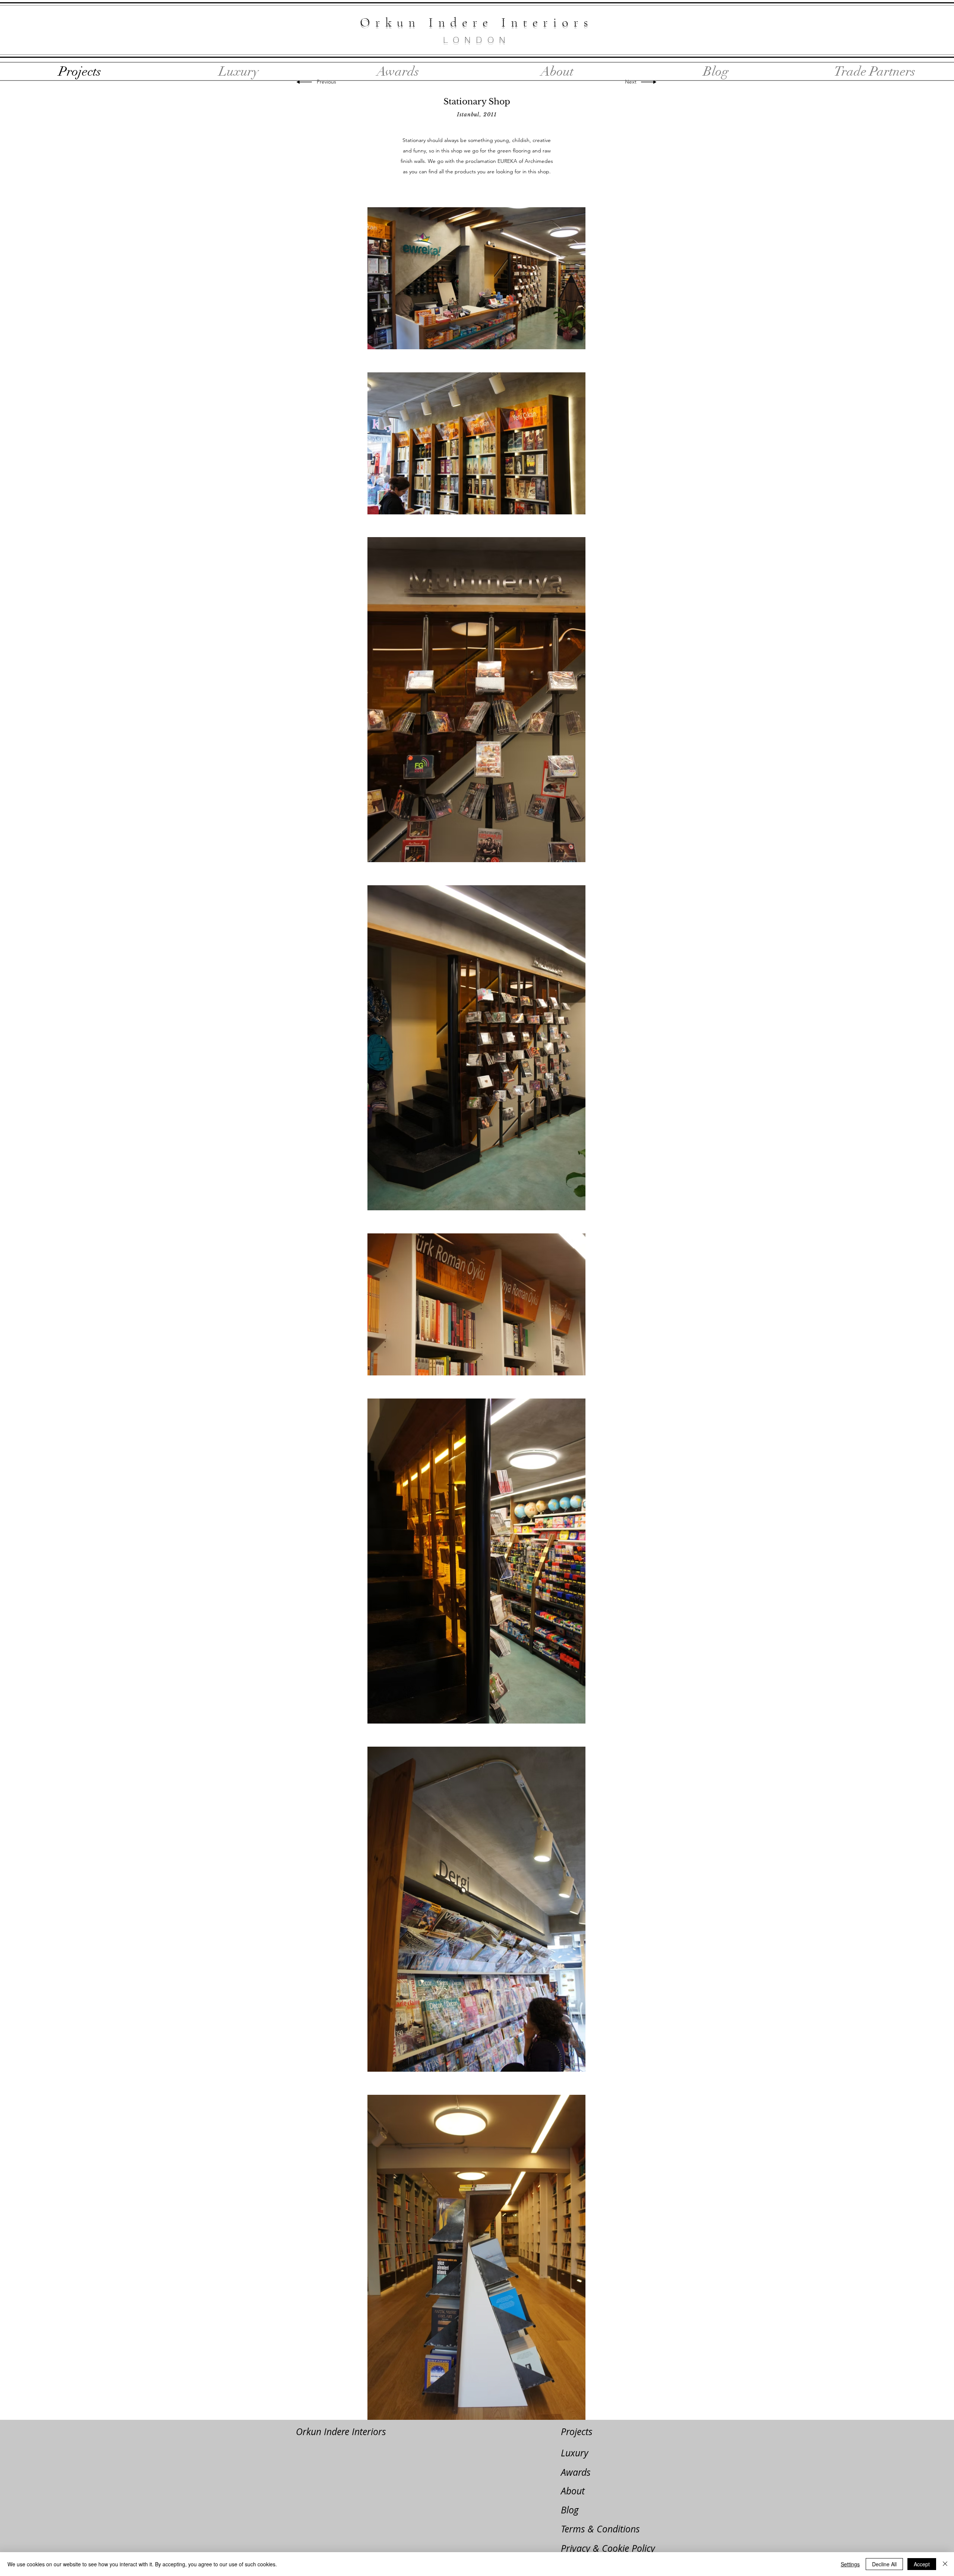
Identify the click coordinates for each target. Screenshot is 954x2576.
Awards (576, 2472)
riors (568, 22)
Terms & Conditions (600, 2529)
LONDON (477, 40)
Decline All (884, 2564)
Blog (570, 2510)
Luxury (575, 2453)
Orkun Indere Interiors (341, 2432)
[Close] (945, 2564)
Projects (577, 2432)
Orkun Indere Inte (451, 22)
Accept (922, 2564)
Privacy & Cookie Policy (608, 2548)
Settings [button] (850, 2564)
